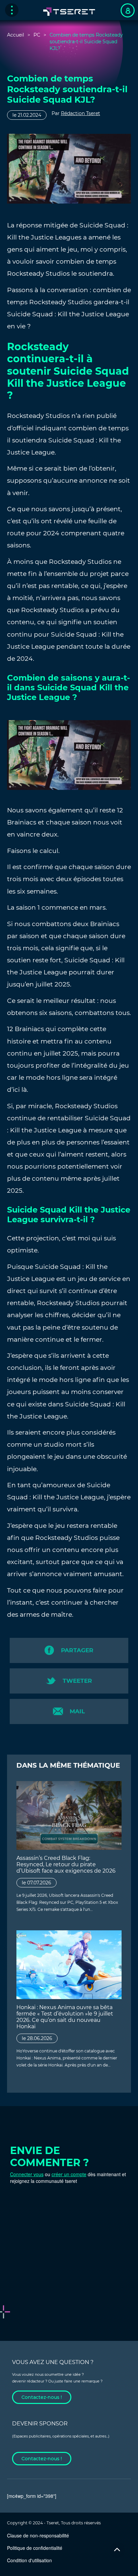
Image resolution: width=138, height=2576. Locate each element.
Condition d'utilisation (29, 2560)
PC (37, 35)
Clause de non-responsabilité (38, 2535)
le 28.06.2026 (37, 2038)
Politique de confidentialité (35, 2548)
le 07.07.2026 (37, 1883)
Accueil (16, 35)
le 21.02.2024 (27, 115)
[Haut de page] (117, 2550)
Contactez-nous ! (42, 2397)
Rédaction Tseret (81, 113)
